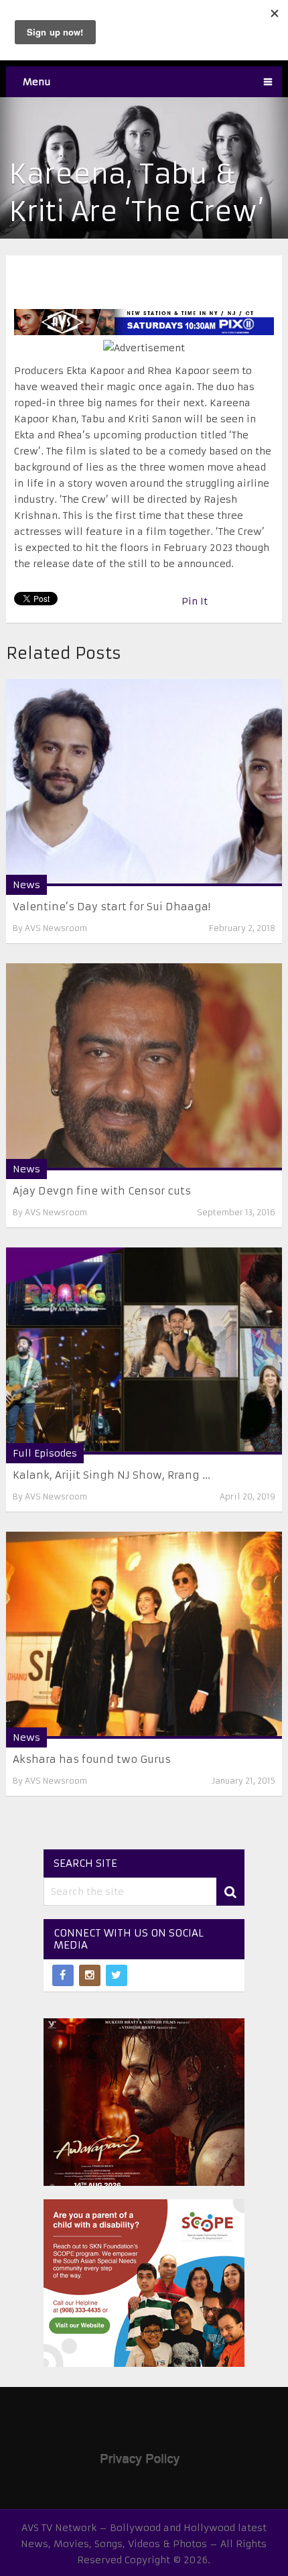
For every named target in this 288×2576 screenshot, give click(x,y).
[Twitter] (117, 1975)
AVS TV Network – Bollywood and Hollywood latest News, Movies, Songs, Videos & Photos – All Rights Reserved (144, 2544)
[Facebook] (63, 1975)
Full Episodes (45, 1453)
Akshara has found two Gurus (92, 1759)
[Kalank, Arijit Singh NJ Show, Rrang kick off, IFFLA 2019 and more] (144, 1351)
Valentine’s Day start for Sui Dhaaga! (112, 907)
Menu (37, 82)
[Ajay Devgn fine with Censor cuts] (144, 1067)
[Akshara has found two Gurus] (144, 1635)
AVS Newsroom (56, 928)
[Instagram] (90, 1975)
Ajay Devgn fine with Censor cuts (102, 1191)
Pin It (195, 601)
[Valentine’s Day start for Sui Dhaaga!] (144, 783)
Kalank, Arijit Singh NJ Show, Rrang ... (112, 1475)
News (26, 885)
